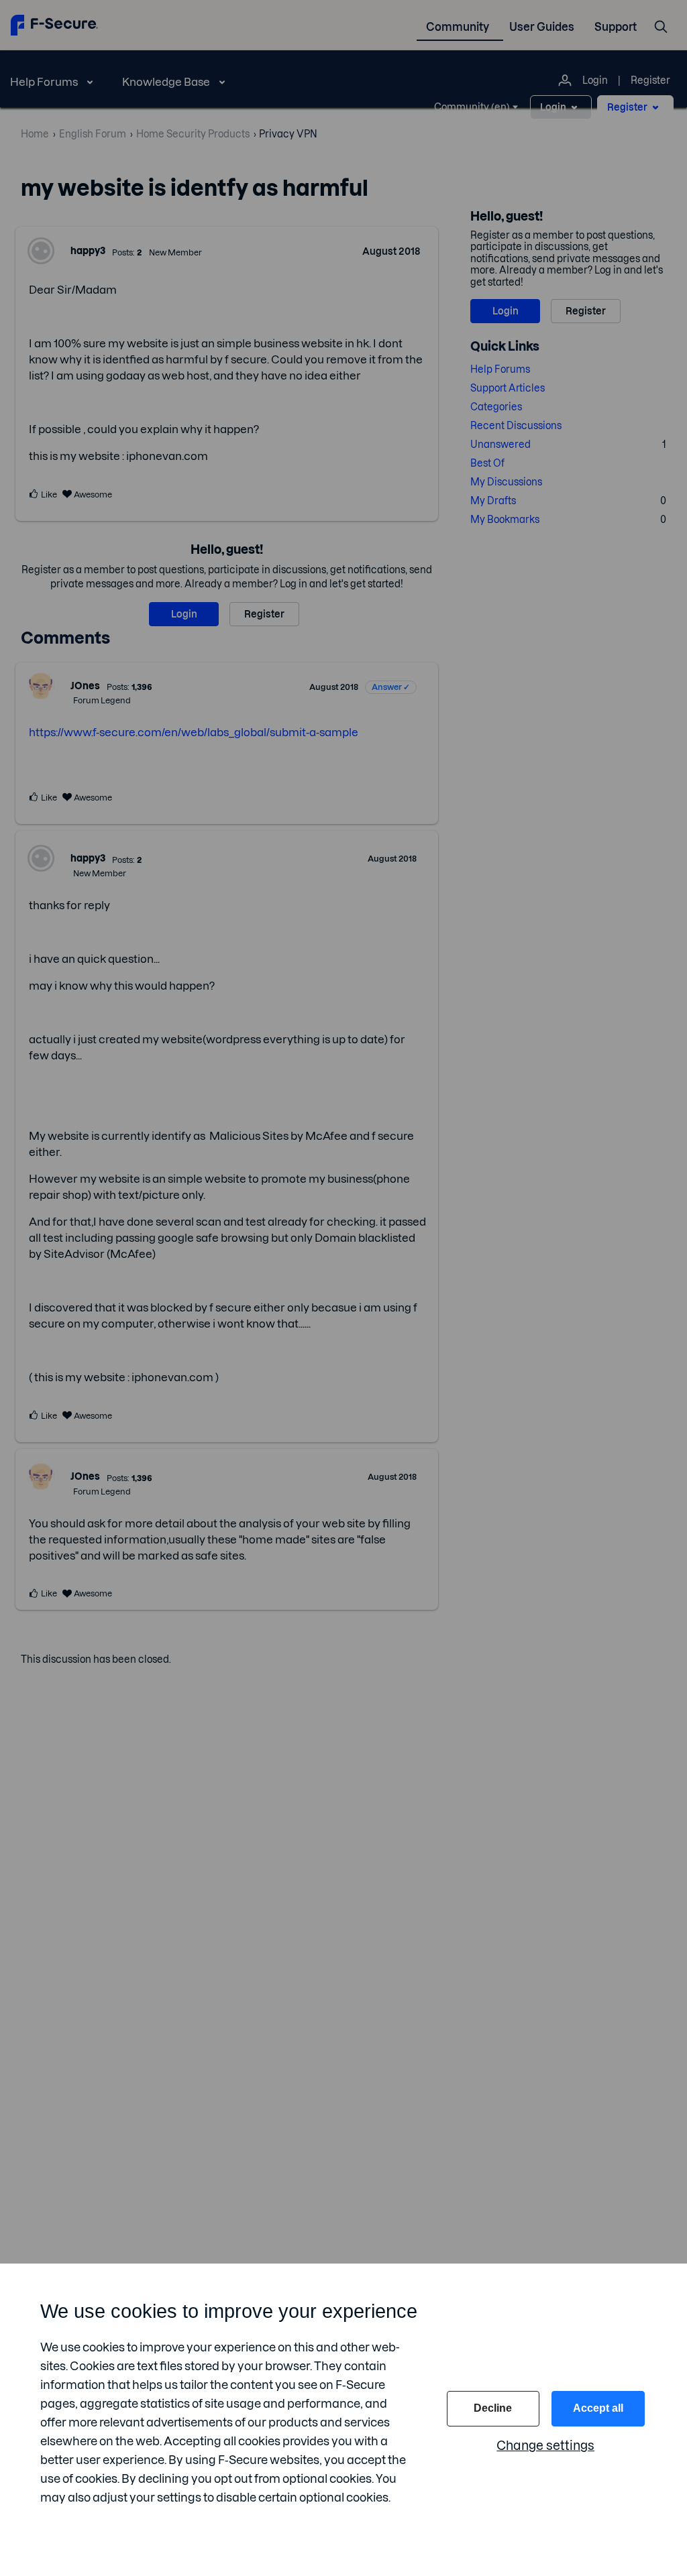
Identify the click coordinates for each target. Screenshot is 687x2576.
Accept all (598, 2408)
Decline (493, 2408)
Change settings (545, 2446)
